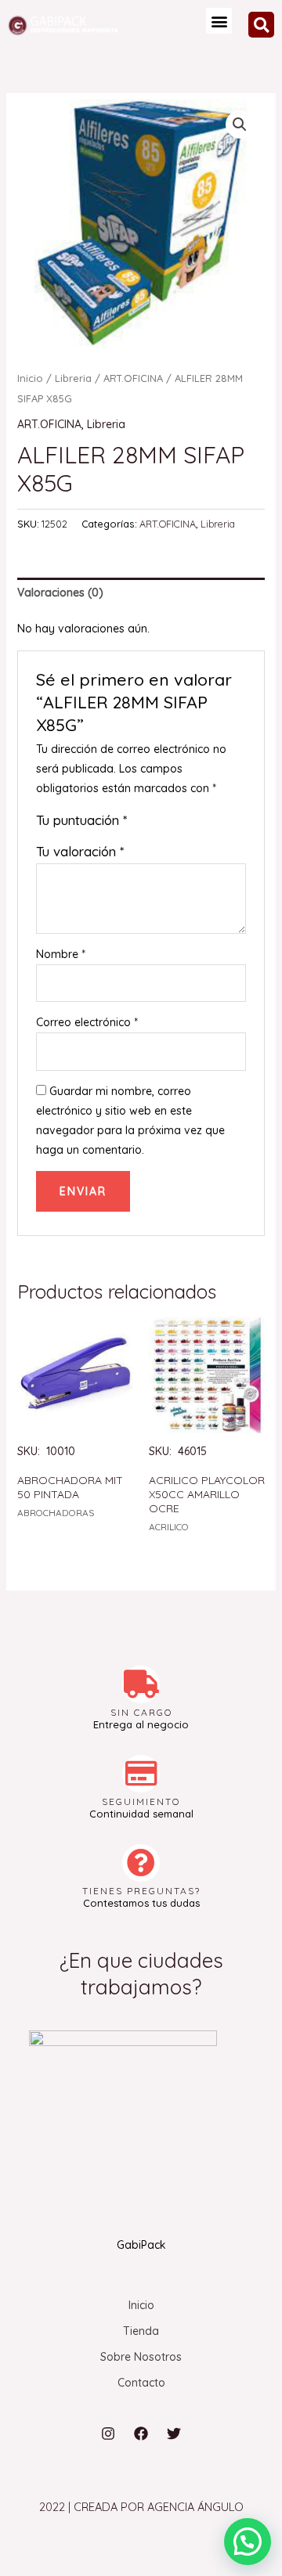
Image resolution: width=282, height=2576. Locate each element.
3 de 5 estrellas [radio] (173, 823)
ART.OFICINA (133, 378)
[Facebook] (141, 2434)
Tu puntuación (81, 820)
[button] (219, 21)
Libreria (73, 378)
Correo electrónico (87, 1022)
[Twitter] (174, 2434)
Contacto (141, 2383)
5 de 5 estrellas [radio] (206, 823)
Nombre (61, 954)
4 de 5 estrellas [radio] (189, 823)
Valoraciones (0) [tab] (60, 593)
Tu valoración (80, 851)
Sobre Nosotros (141, 2357)
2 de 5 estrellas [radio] (156, 823)
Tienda (141, 2331)
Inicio (30, 378)
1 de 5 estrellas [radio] (140, 823)
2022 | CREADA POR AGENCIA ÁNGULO (141, 2507)
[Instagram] (108, 2434)
